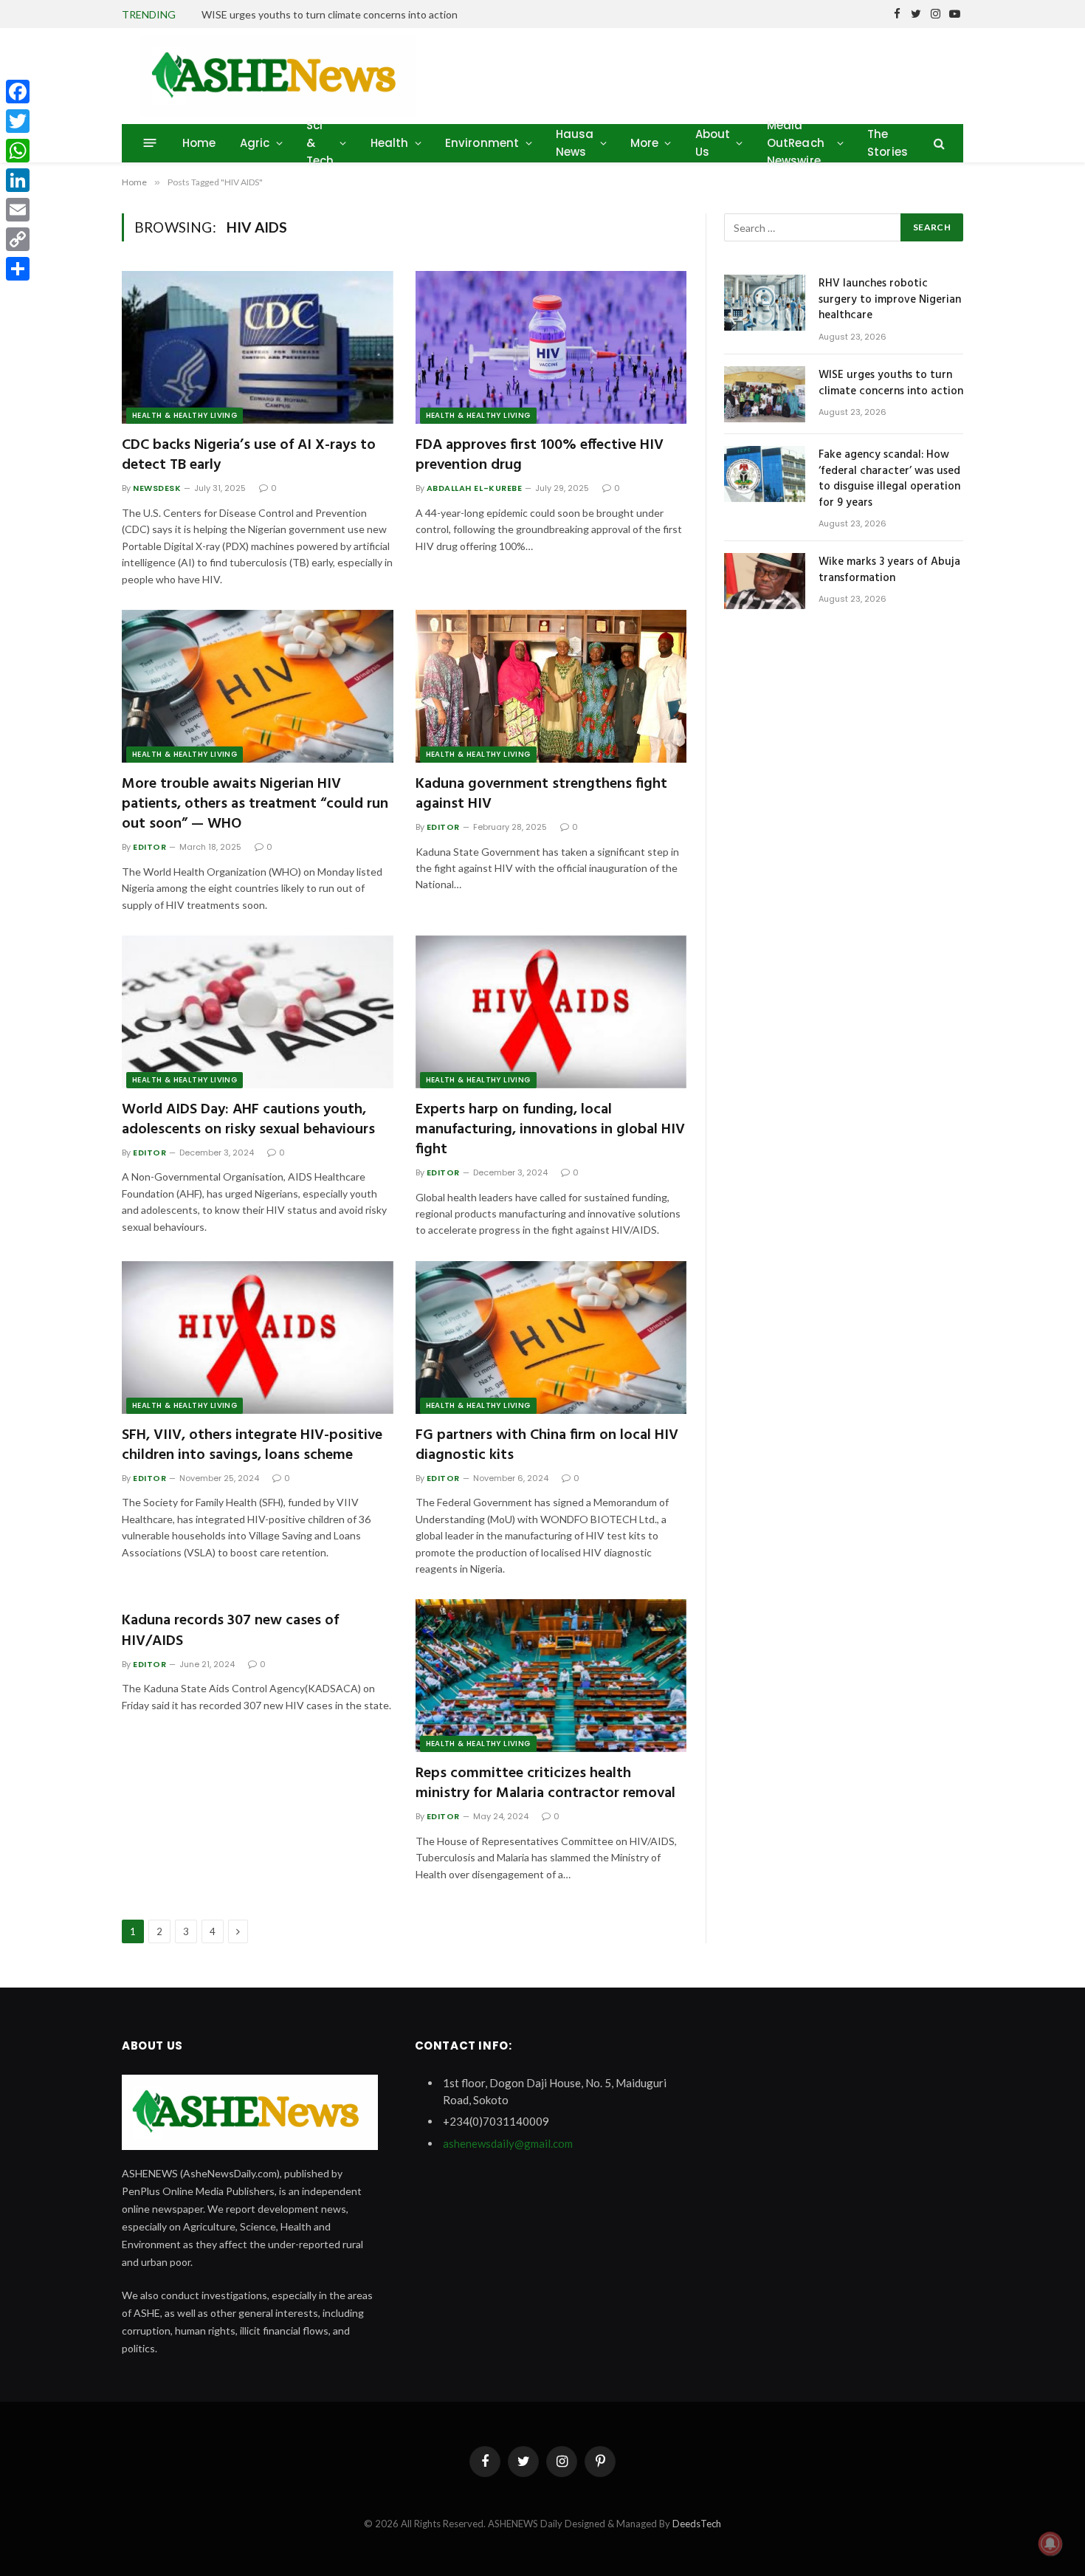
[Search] (938, 143)
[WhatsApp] (18, 151)
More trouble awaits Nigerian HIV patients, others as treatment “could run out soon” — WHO (255, 805)
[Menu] (150, 143)
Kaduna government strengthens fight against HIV (541, 794)
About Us (713, 143)
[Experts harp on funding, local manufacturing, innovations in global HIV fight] (551, 1012)
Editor (149, 847)
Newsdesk (157, 488)
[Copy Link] (18, 239)
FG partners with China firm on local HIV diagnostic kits (547, 1446)
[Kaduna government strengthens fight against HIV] (551, 686)
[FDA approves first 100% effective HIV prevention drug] (551, 347)
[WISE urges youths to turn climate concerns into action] (765, 394)
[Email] (18, 210)
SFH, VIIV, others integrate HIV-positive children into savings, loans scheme (252, 1446)
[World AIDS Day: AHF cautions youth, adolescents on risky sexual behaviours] (258, 1012)
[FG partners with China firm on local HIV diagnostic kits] (551, 1337)
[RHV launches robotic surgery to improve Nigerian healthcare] (765, 303)
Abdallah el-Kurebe (475, 488)
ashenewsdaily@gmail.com (508, 2143)
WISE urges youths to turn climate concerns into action (330, 14)
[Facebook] (18, 92)
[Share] (18, 269)
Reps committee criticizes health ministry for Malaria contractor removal (545, 1784)
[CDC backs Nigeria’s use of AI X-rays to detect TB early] (258, 347)
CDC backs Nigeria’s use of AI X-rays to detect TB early (249, 456)
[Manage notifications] (1050, 2544)
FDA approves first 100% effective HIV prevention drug (540, 456)
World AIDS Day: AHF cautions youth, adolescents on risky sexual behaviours (248, 1120)
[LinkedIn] (18, 180)
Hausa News (575, 143)
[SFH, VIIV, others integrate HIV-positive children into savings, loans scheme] (258, 1337)
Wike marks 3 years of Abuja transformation (889, 570)
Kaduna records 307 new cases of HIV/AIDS (230, 1631)
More (645, 143)
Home (199, 143)
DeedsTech (697, 2524)
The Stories (888, 143)
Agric (255, 143)
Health (390, 143)
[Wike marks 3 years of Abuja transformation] (765, 581)
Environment (482, 143)
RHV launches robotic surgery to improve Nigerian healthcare (890, 300)
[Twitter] (18, 121)
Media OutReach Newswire (796, 143)
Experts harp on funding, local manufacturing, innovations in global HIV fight (550, 1130)
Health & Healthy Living (185, 415)
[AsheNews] (278, 76)
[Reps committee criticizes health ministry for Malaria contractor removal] (551, 1676)
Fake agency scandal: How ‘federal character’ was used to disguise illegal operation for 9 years (889, 479)
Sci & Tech (320, 143)
